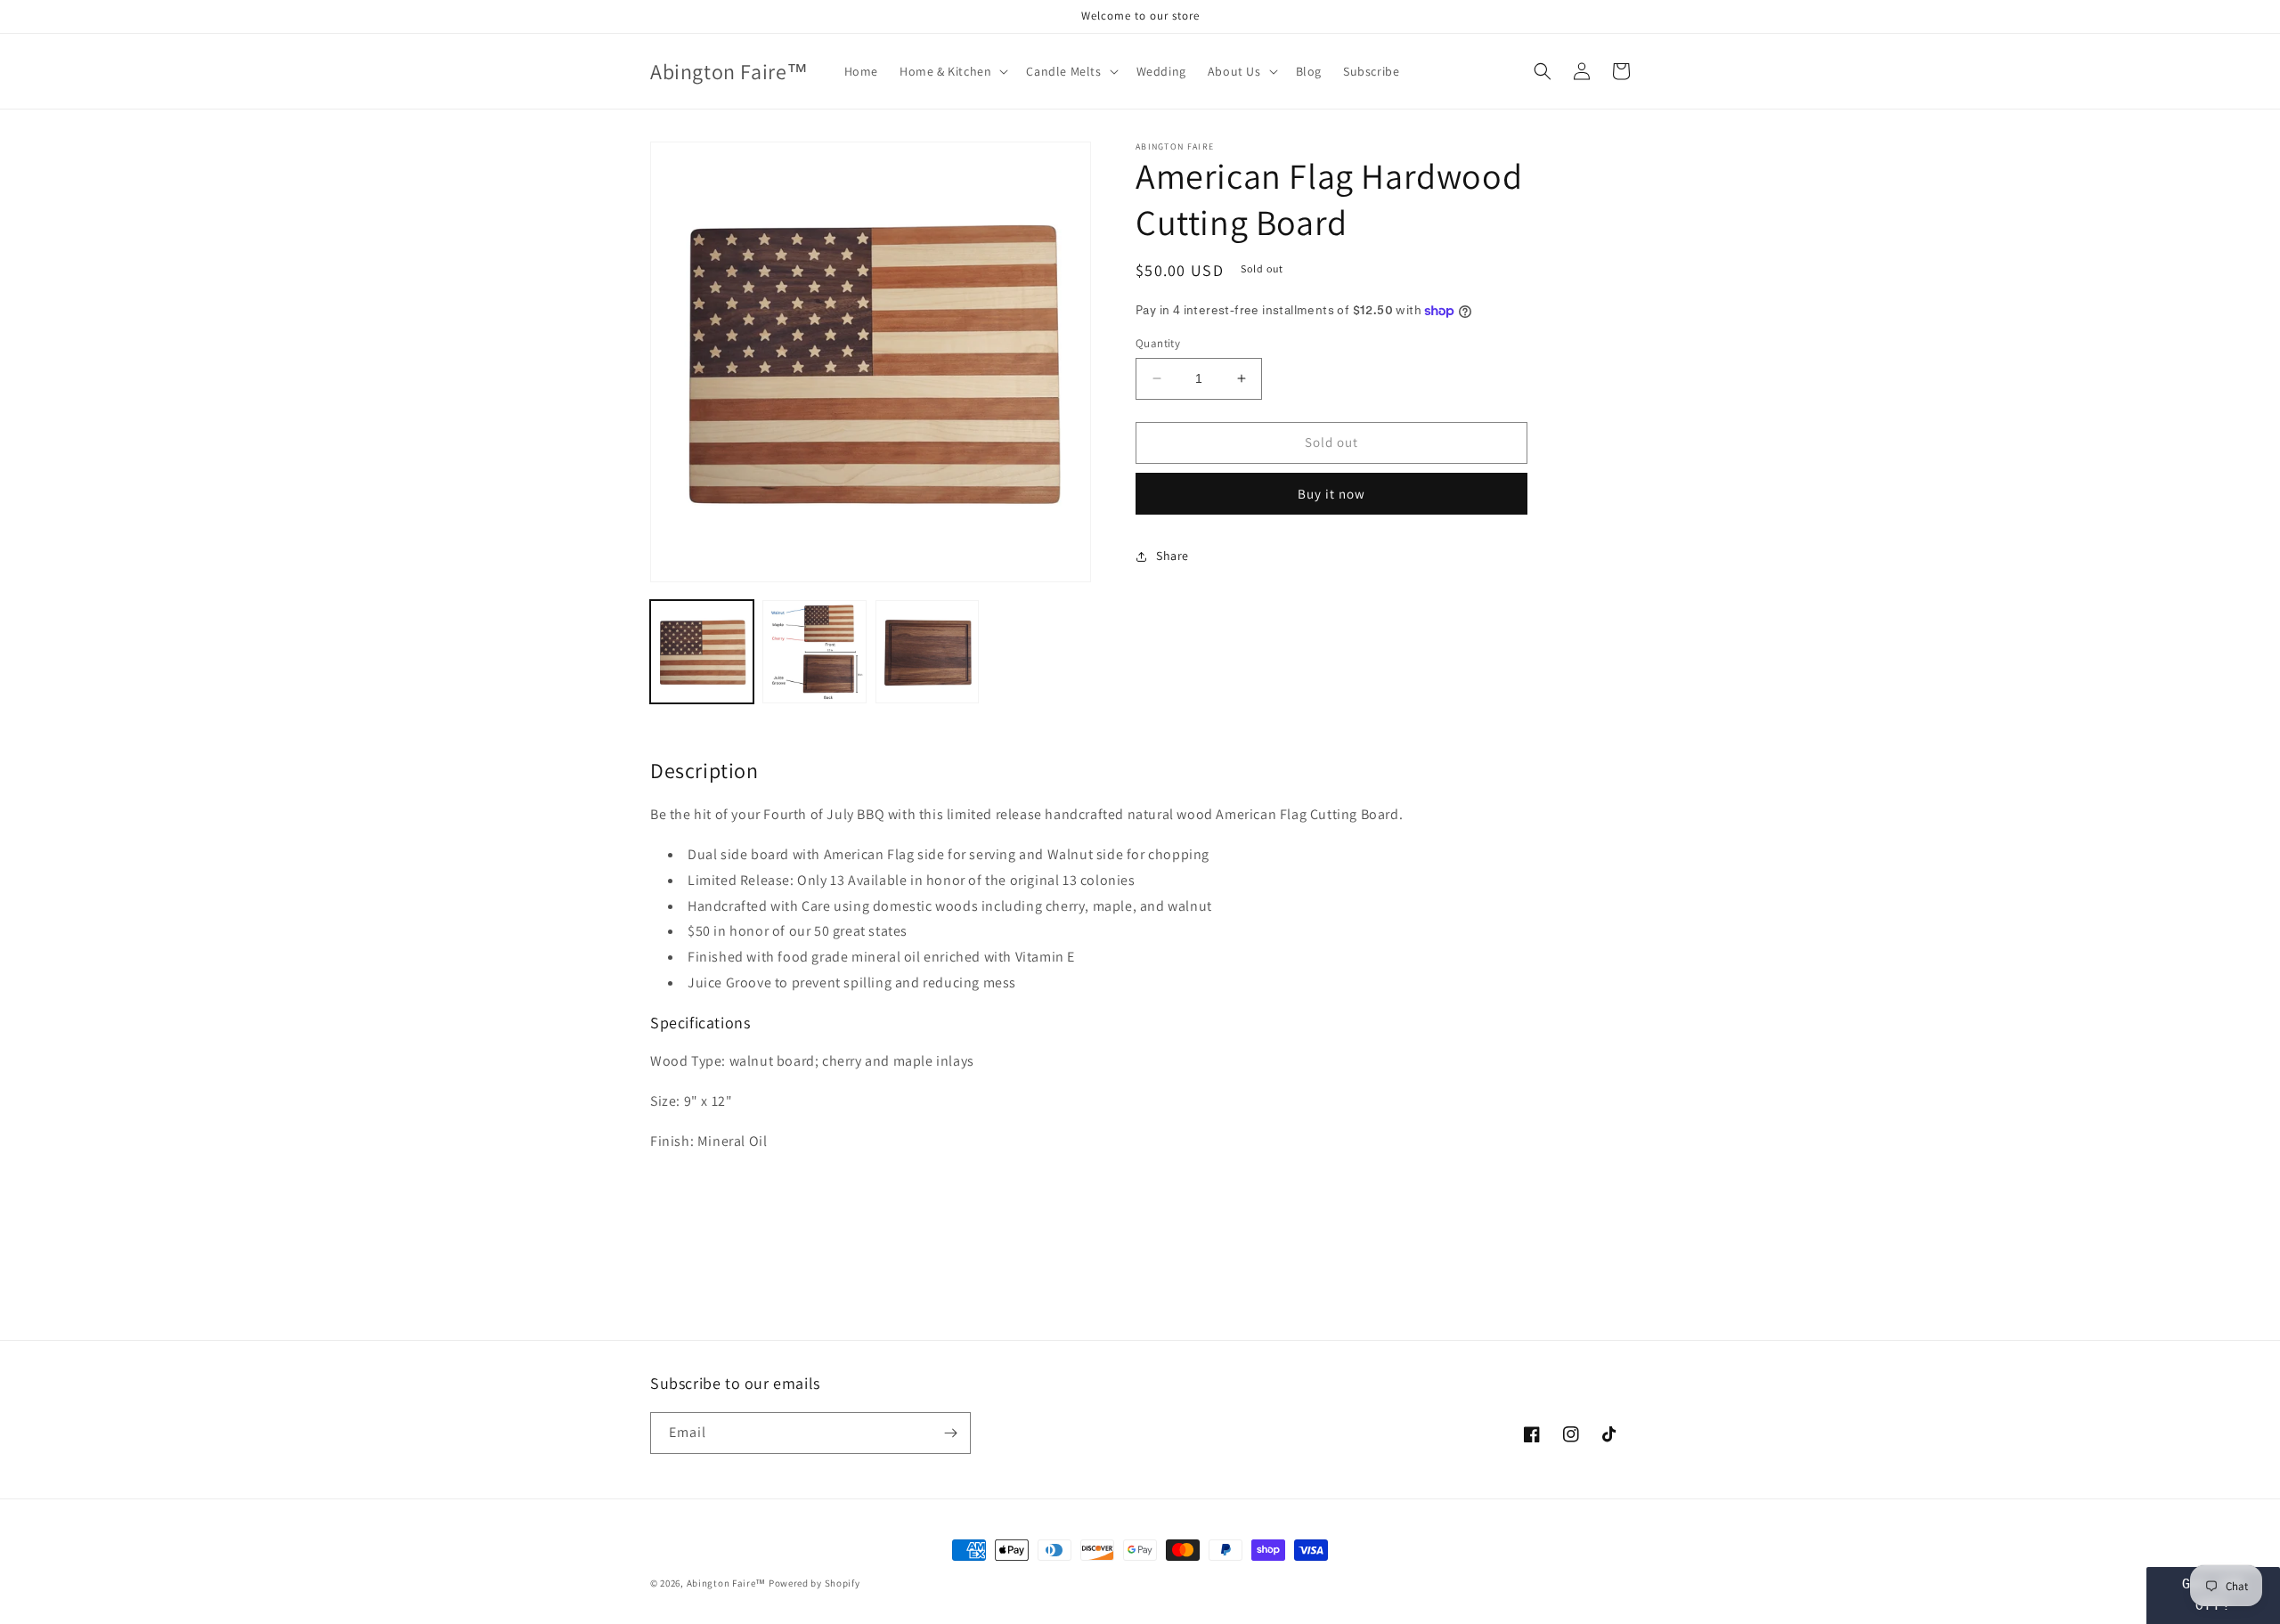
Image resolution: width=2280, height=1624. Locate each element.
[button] (952, 71)
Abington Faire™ (727, 1583)
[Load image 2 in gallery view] (814, 652)
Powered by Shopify (814, 1583)
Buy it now (1331, 494)
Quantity (1158, 343)
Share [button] (1173, 556)
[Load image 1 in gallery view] (702, 652)
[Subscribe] (950, 1433)
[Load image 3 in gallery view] (927, 652)
